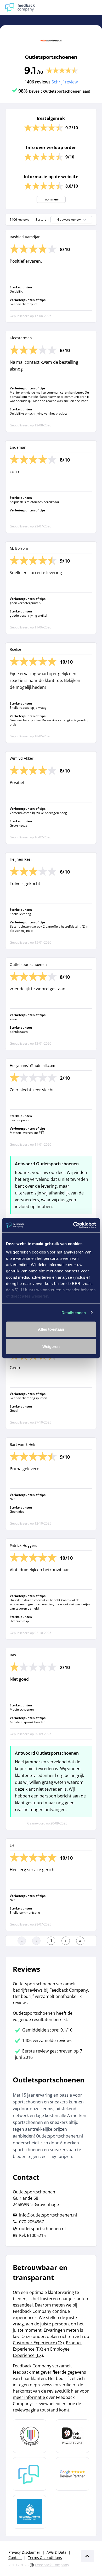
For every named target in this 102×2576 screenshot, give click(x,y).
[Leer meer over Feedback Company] (30, 2474)
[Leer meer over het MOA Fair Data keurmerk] (72, 2436)
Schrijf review (65, 82)
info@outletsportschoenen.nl (48, 2215)
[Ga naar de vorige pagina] (36, 1941)
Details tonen (74, 1312)
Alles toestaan (51, 1329)
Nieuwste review (69, 219)
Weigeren (51, 1346)
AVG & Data (56, 2552)
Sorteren (42, 220)
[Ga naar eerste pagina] (22, 1941)
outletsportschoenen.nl (42, 2229)
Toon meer (51, 199)
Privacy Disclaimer (24, 2552)
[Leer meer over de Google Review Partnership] (72, 2474)
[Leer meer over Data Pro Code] (30, 2436)
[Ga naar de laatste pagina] (80, 1941)
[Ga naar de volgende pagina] (66, 1941)
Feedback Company (52, 2565)
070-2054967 (32, 2222)
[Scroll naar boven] (87, 2556)
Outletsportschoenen (51, 57)
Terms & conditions (45, 2558)
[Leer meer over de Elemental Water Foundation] (30, 2512)
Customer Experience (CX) (38, 2343)
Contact (15, 2558)
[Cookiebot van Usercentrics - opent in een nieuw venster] (73, 1225)
